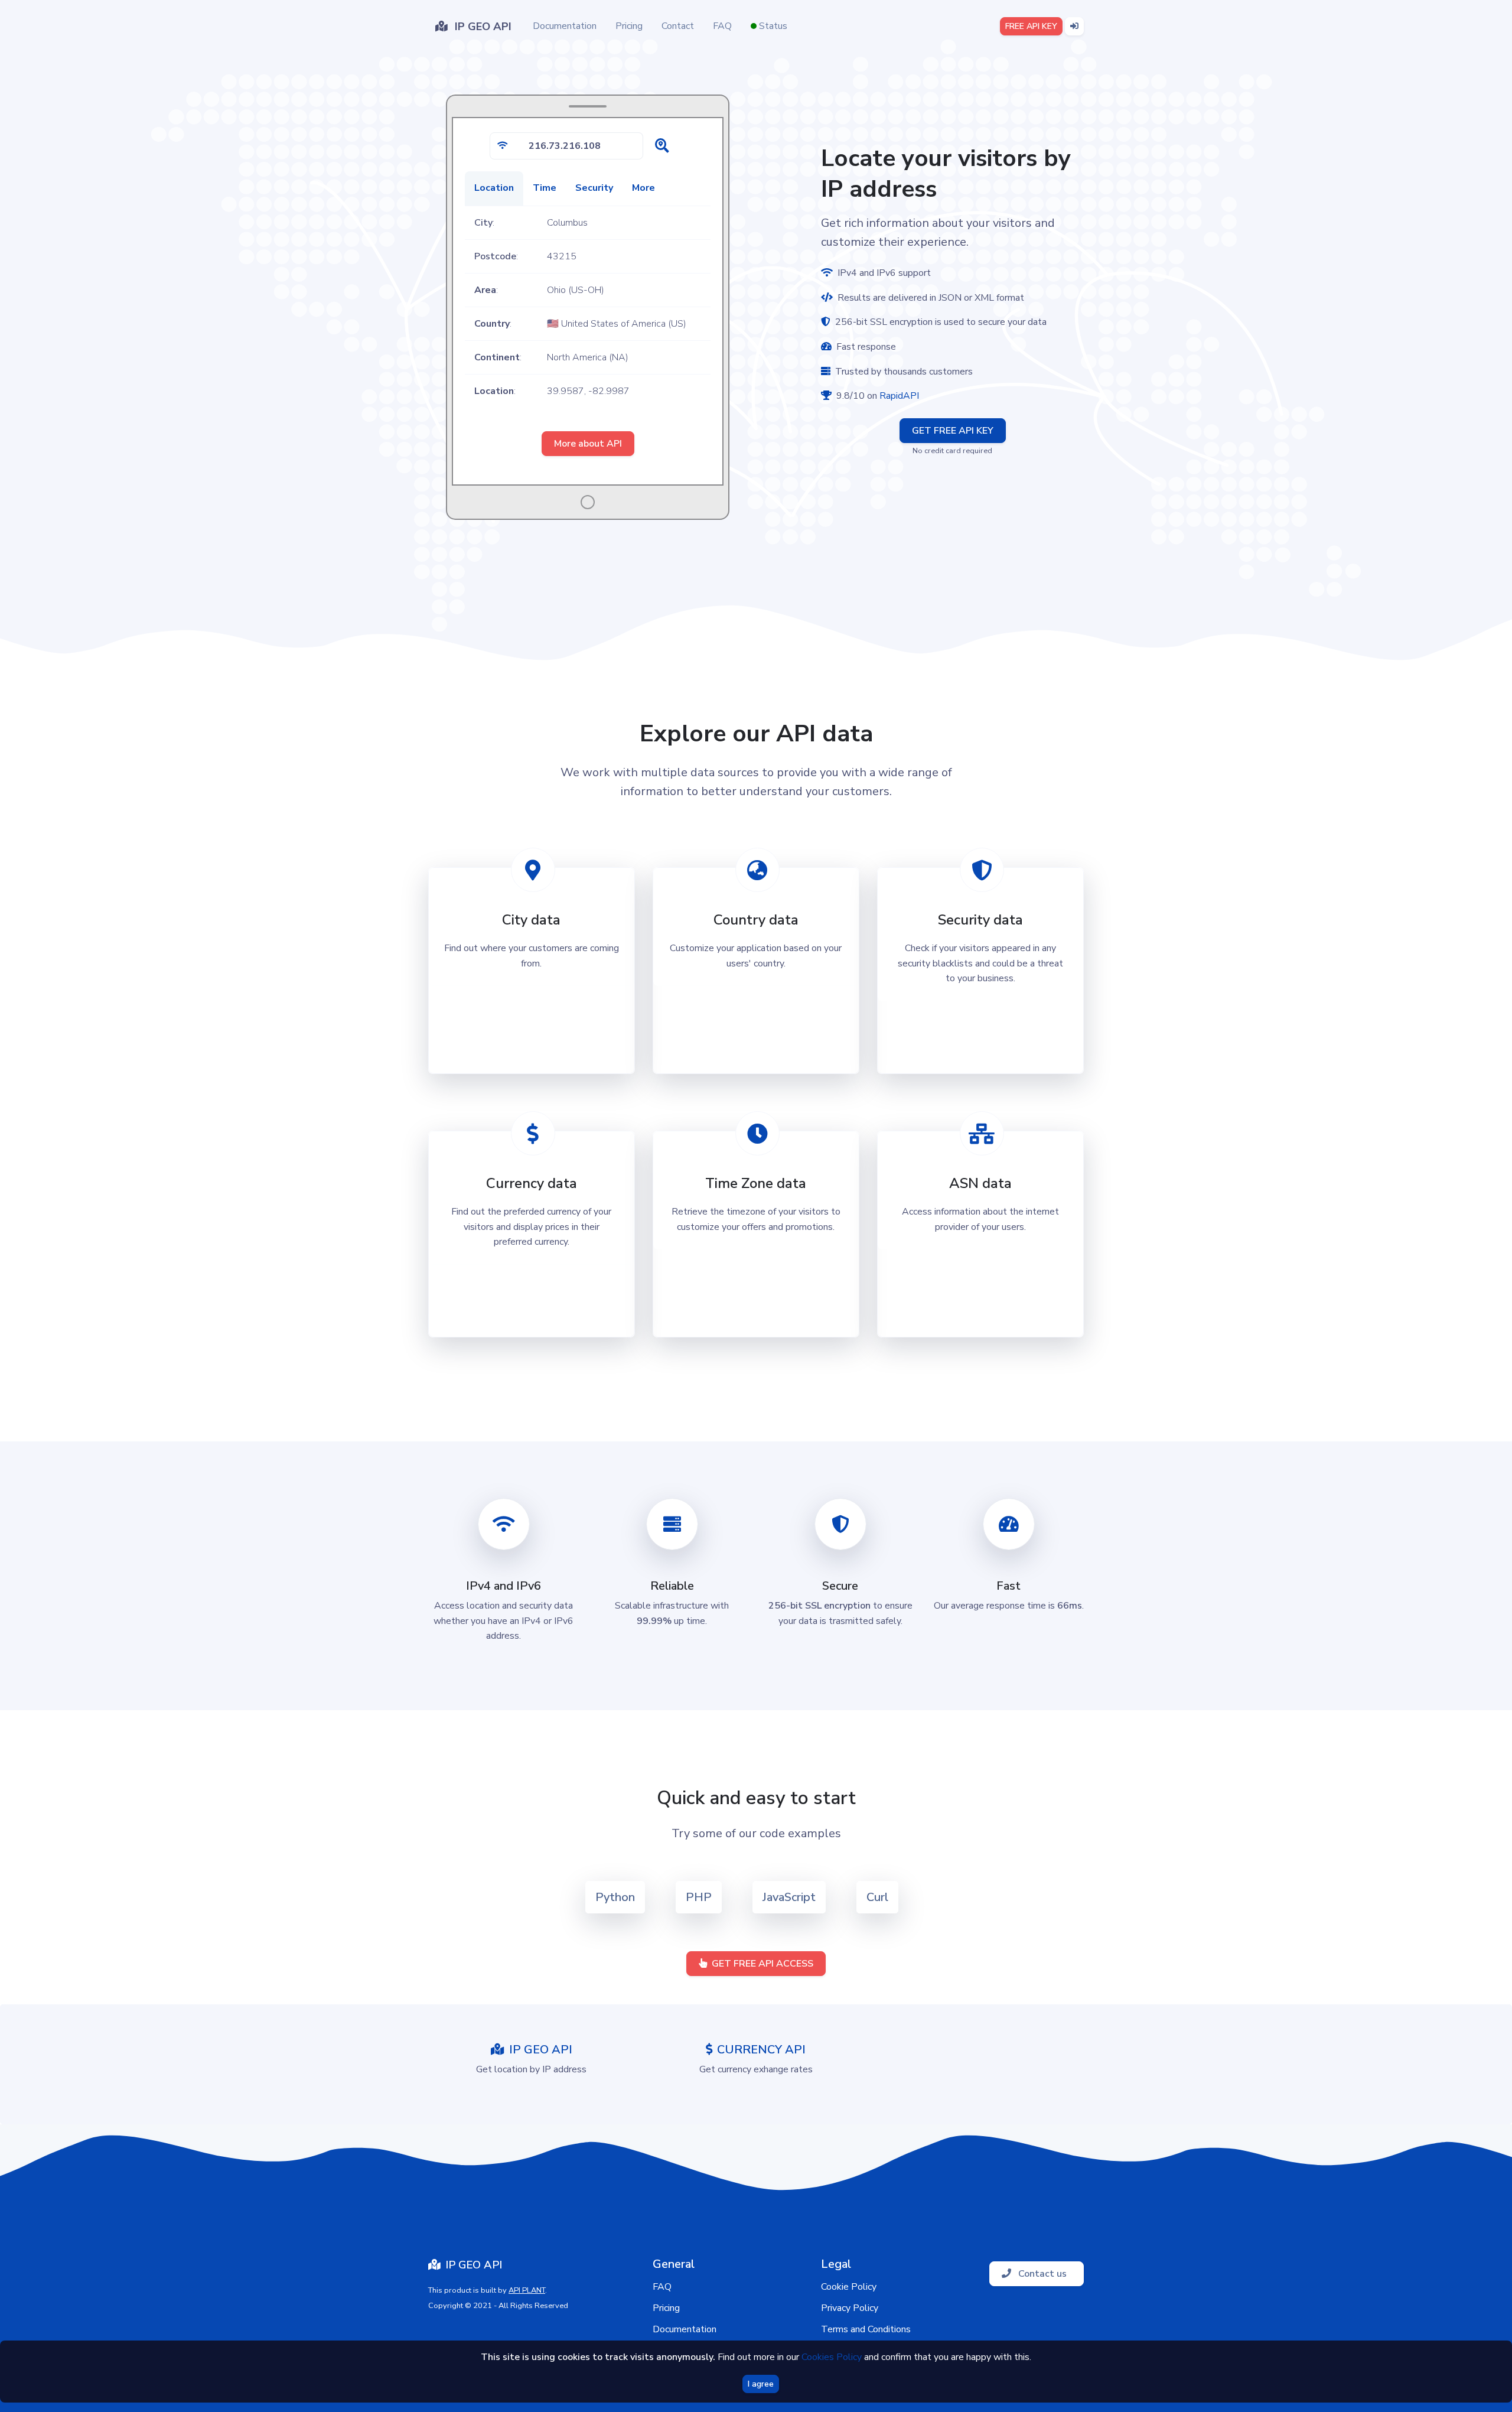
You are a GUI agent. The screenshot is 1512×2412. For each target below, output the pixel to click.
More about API (588, 444)
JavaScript (789, 1897)
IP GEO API (541, 2050)
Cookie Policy (849, 2287)
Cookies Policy (832, 2357)
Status (772, 26)
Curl (877, 1897)
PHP (699, 1897)
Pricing (629, 26)
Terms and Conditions (866, 2329)
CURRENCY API (761, 2050)
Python (615, 1897)
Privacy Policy (850, 2308)
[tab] (494, 188)
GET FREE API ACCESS (762, 1964)
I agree (761, 2384)
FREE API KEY (1031, 26)
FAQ (722, 26)
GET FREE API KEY (953, 431)
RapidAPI (899, 396)
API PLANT (527, 2290)
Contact (678, 26)
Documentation (565, 26)
